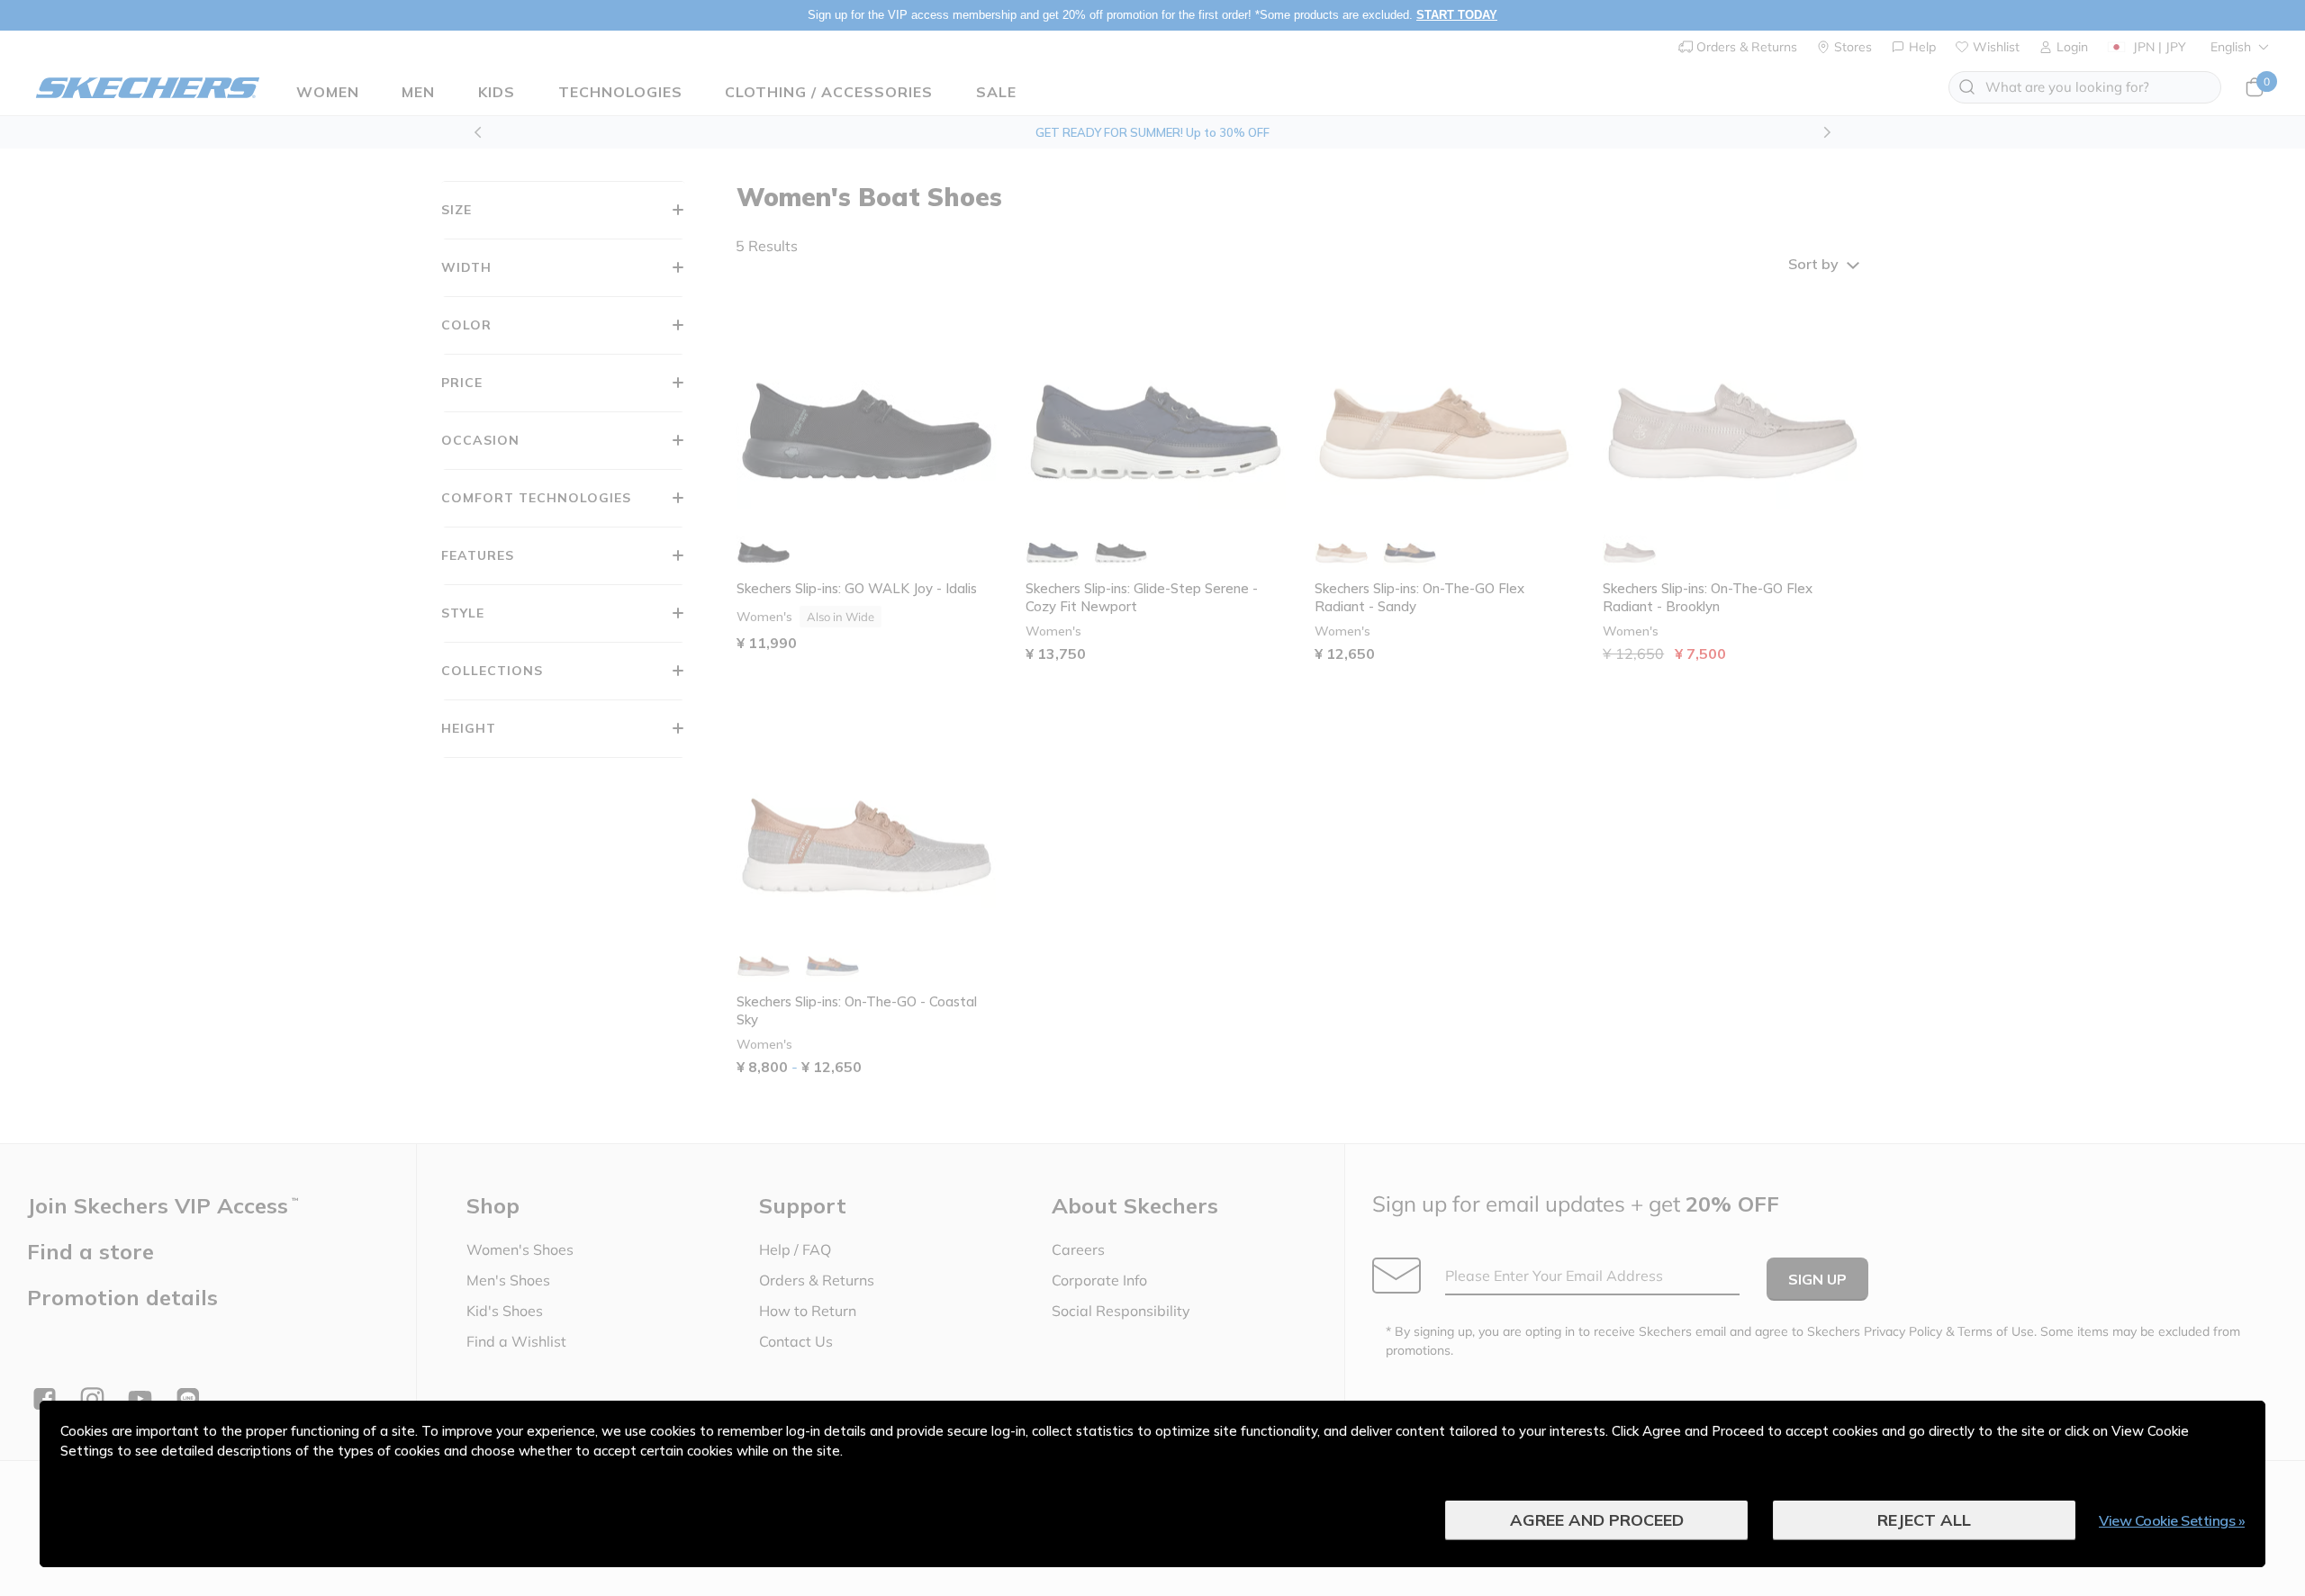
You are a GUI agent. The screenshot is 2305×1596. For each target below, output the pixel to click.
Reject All (1924, 1520)
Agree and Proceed (1597, 1520)
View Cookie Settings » (2172, 1520)
